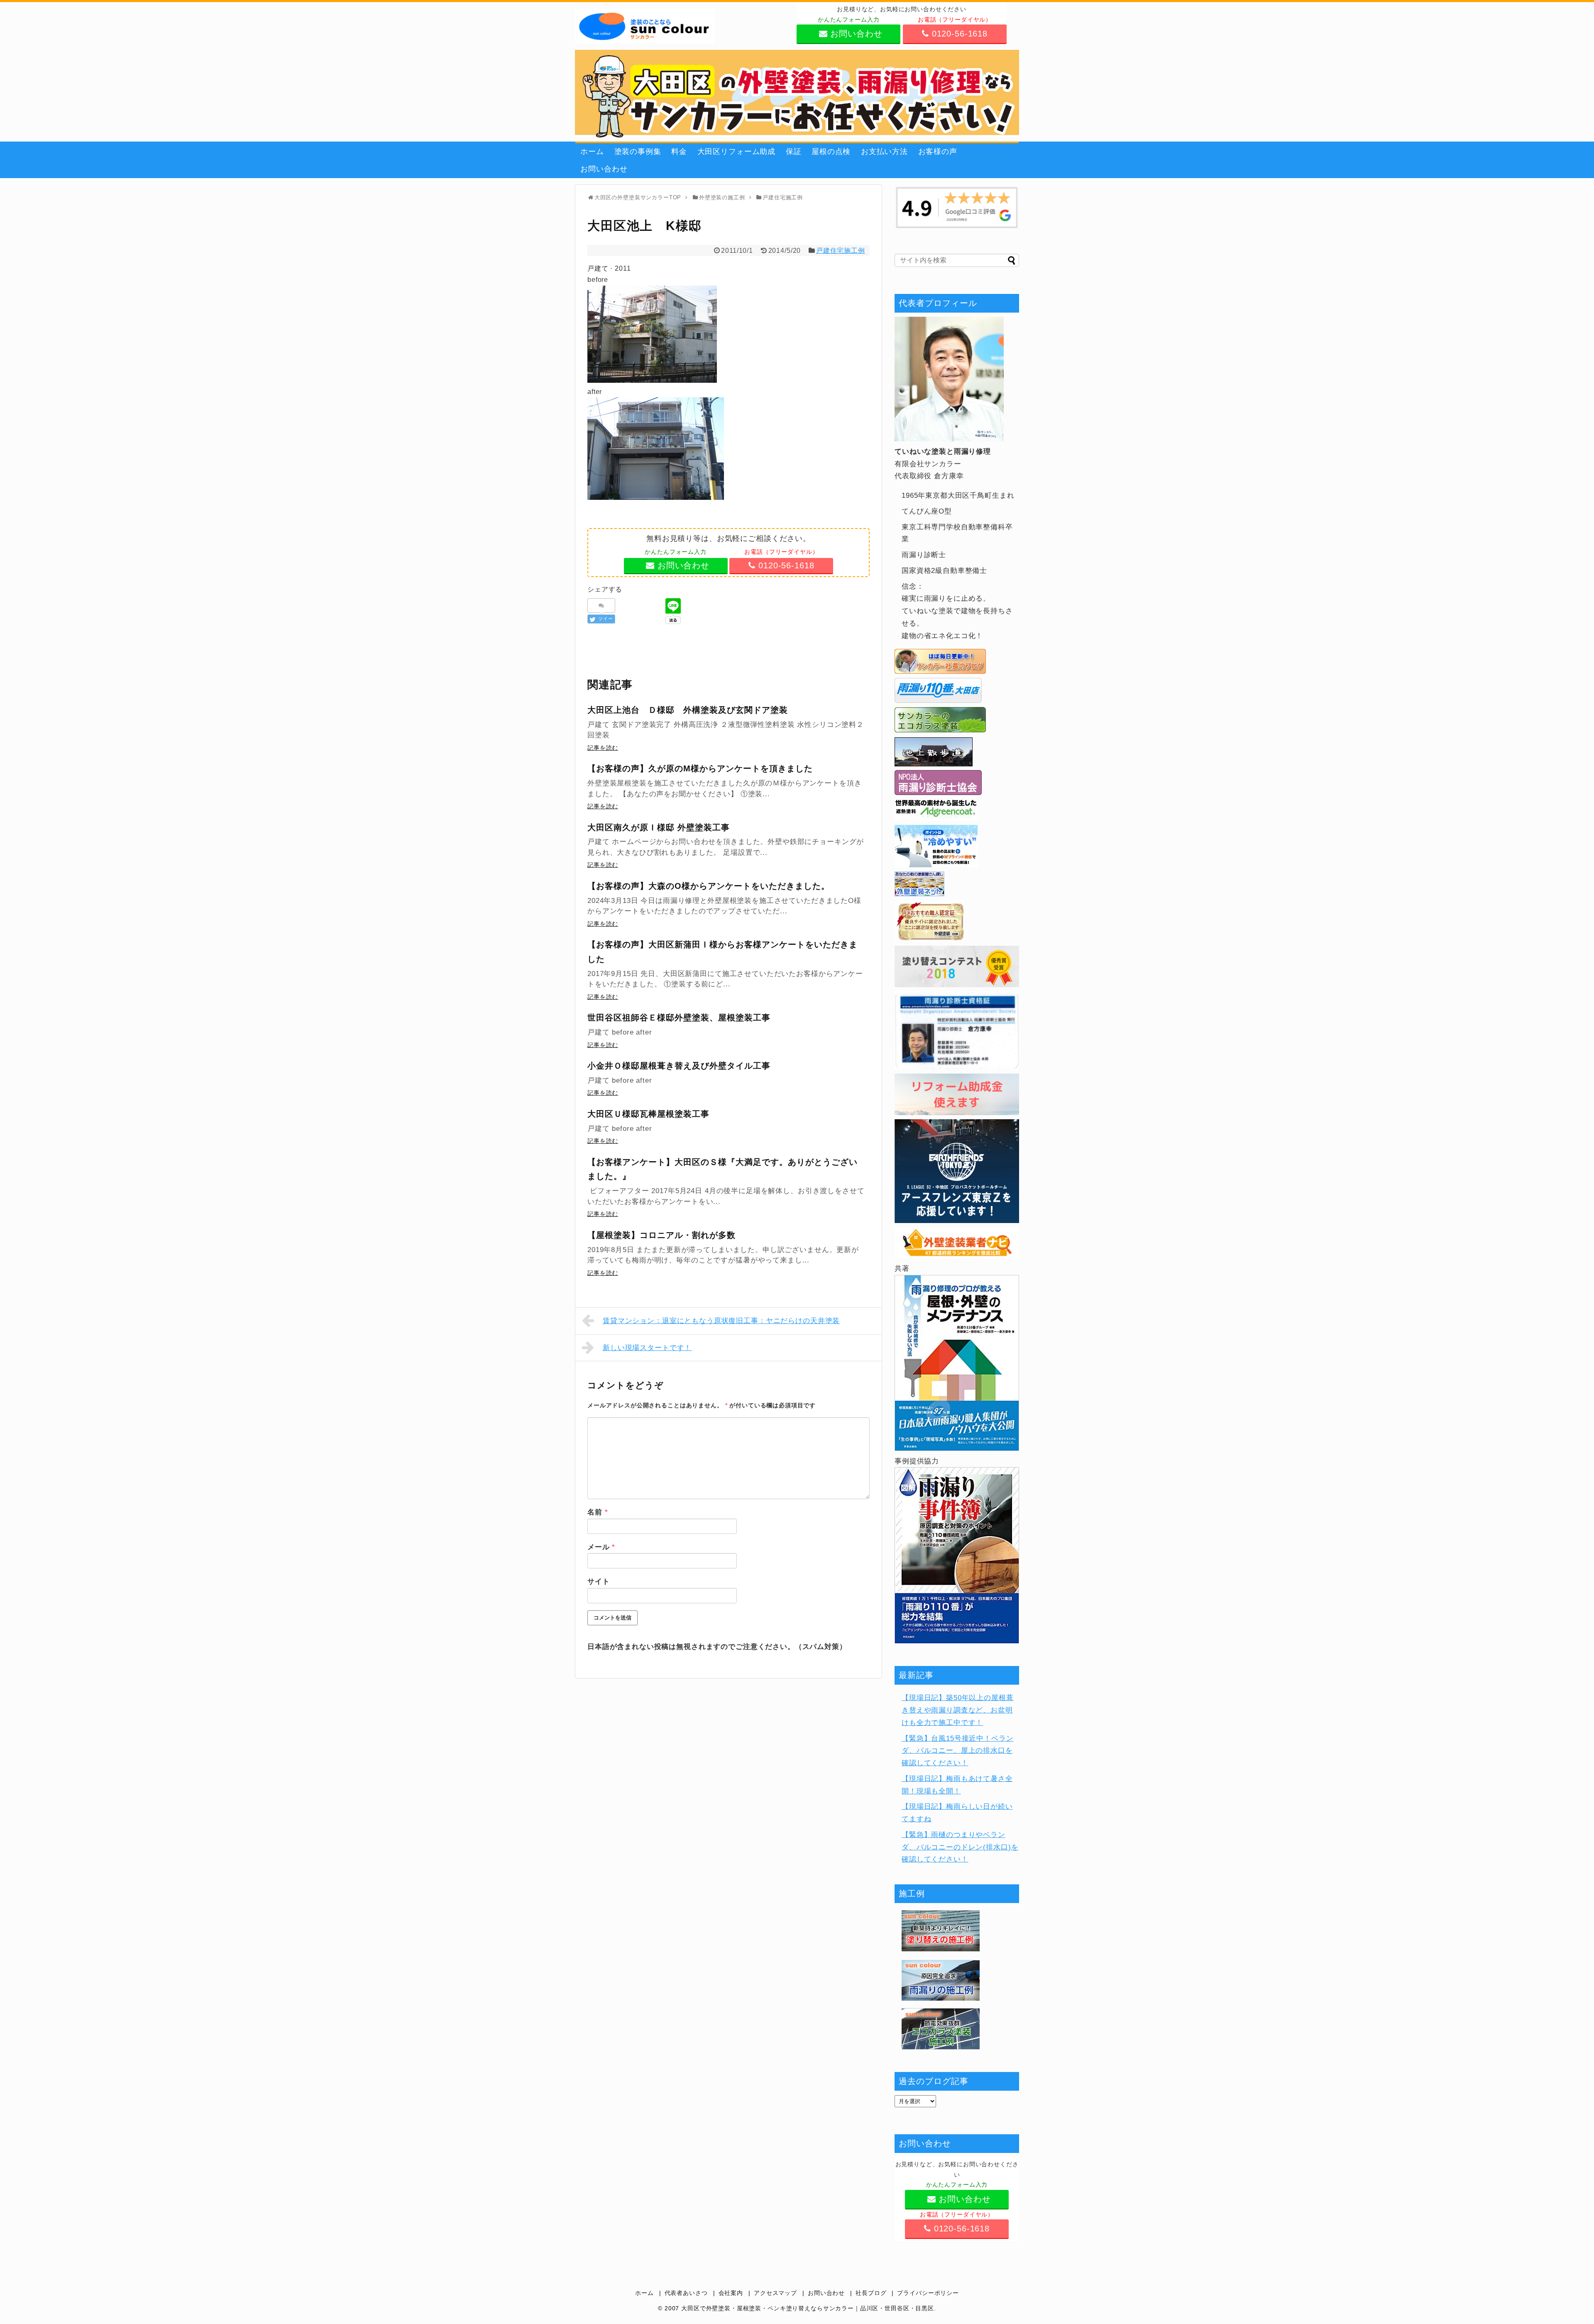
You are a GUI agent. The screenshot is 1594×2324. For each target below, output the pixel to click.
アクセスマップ (775, 2293)
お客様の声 (938, 152)
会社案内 (731, 2293)
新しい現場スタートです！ (647, 1348)
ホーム (592, 152)
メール (601, 1547)
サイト (599, 1582)
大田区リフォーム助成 (737, 152)
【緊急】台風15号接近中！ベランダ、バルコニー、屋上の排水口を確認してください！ (958, 1751)
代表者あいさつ (686, 2293)
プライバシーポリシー (928, 2293)
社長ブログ (871, 2293)
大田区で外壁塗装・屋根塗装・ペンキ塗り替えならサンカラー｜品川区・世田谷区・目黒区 (808, 2308)
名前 (598, 1512)
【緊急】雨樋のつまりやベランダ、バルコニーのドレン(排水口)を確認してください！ (960, 1847)
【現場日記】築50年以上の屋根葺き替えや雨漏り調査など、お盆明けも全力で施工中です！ (958, 1710)
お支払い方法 (884, 152)
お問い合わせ (604, 169)
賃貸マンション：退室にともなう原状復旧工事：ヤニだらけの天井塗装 (721, 1321)
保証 (794, 152)
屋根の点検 (831, 152)
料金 (679, 152)
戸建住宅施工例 (841, 251)
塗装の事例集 (638, 152)
